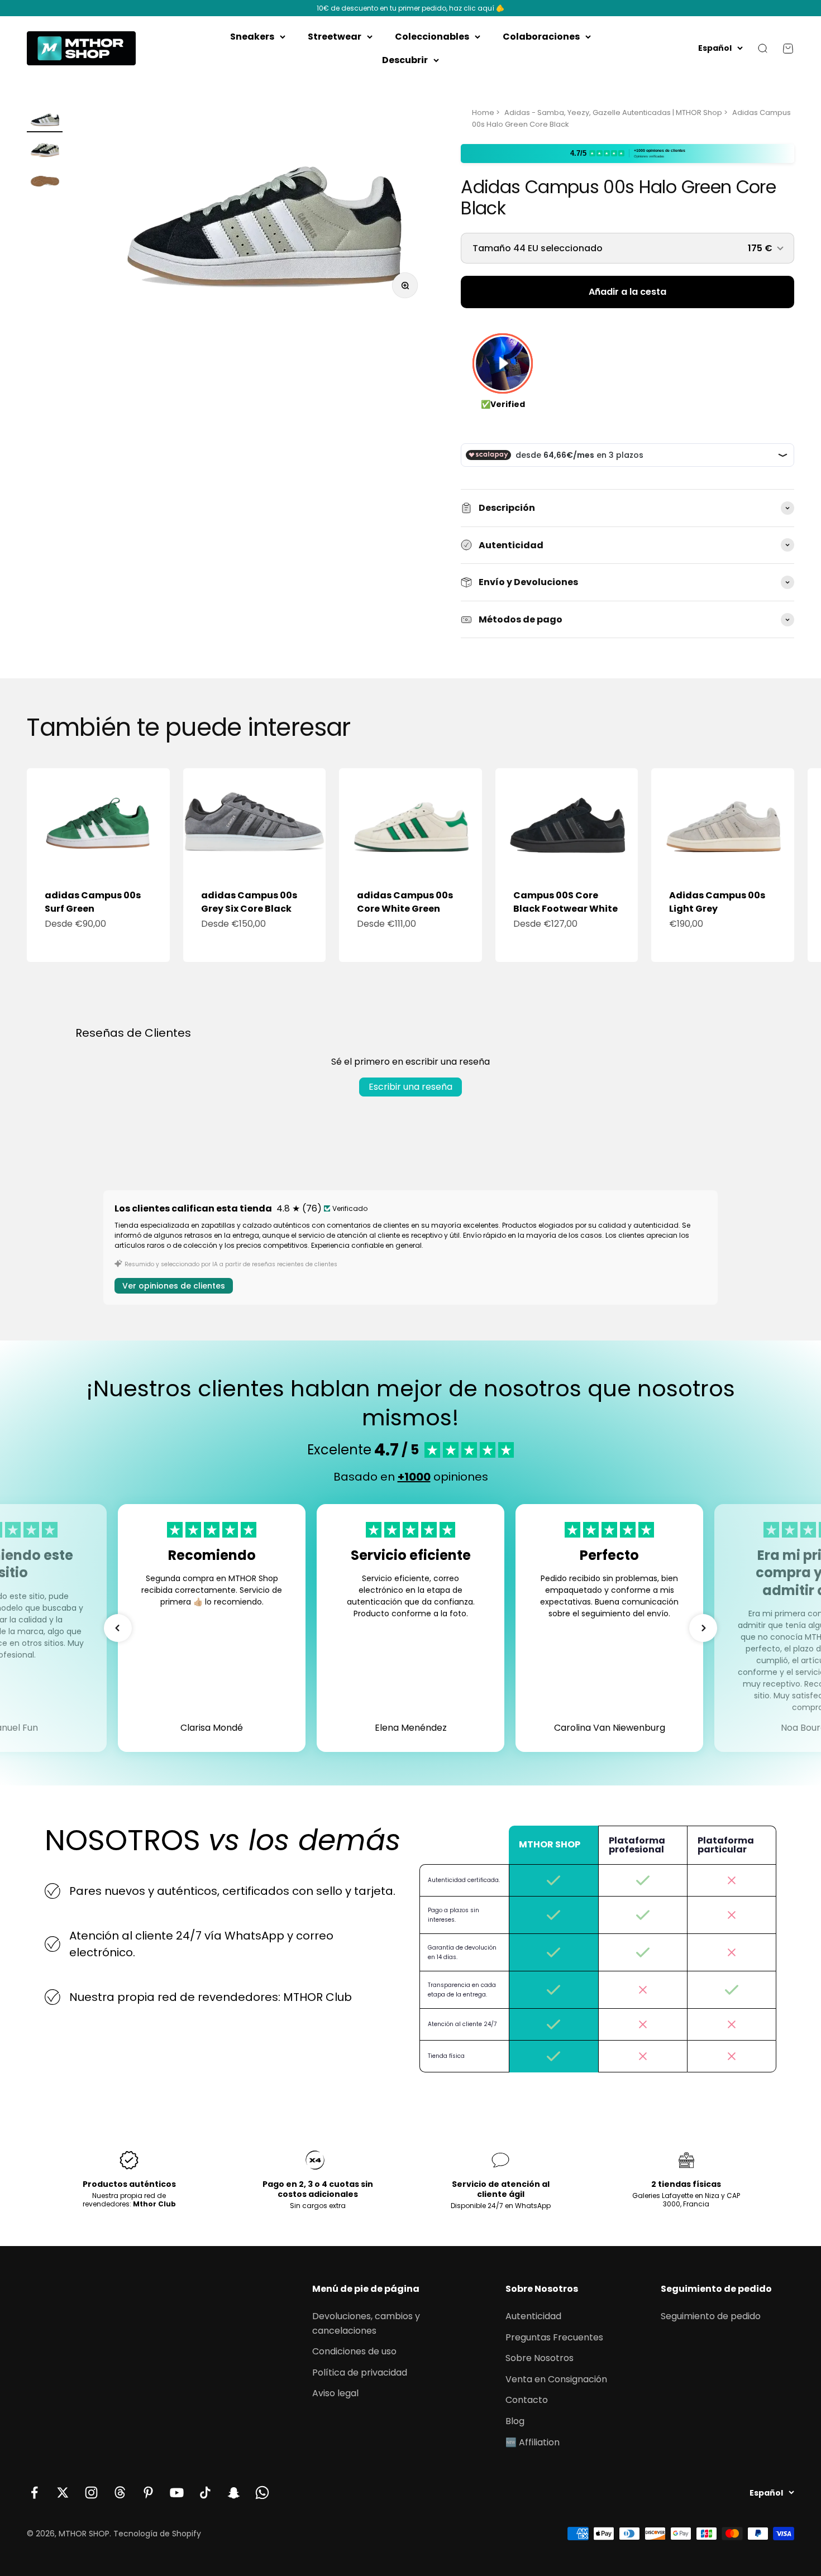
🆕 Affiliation (533, 2442)
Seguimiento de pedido (711, 2316)
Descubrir (405, 60)
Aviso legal (335, 2393)
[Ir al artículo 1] (45, 120)
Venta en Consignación (556, 2379)
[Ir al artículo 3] (45, 181)
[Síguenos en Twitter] (63, 2493)
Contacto (527, 2400)
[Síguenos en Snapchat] (234, 2493)
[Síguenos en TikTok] (205, 2493)
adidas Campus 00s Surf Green (93, 902)
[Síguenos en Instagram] (91, 2493)
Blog (515, 2421)
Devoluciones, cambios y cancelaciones (366, 2323)
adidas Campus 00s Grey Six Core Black (249, 902)
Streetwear (335, 37)
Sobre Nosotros (540, 2358)
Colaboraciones (541, 37)
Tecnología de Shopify (157, 2534)
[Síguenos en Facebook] (34, 2493)
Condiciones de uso (354, 2351)
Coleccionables (432, 37)
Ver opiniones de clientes (174, 1286)
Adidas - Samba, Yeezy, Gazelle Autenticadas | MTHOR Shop (613, 112)
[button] (118, 1628)
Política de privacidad (360, 2372)
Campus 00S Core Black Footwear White (565, 902)
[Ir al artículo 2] (45, 150)
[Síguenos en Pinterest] (148, 2493)
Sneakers (252, 37)
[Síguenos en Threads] (120, 2493)
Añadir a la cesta (627, 292)
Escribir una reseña (410, 1087)
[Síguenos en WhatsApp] (262, 2493)
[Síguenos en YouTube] (177, 2493)
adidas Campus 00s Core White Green (405, 902)
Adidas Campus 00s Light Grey (717, 902)
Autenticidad (533, 2316)
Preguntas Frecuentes (554, 2337)
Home (483, 112)
